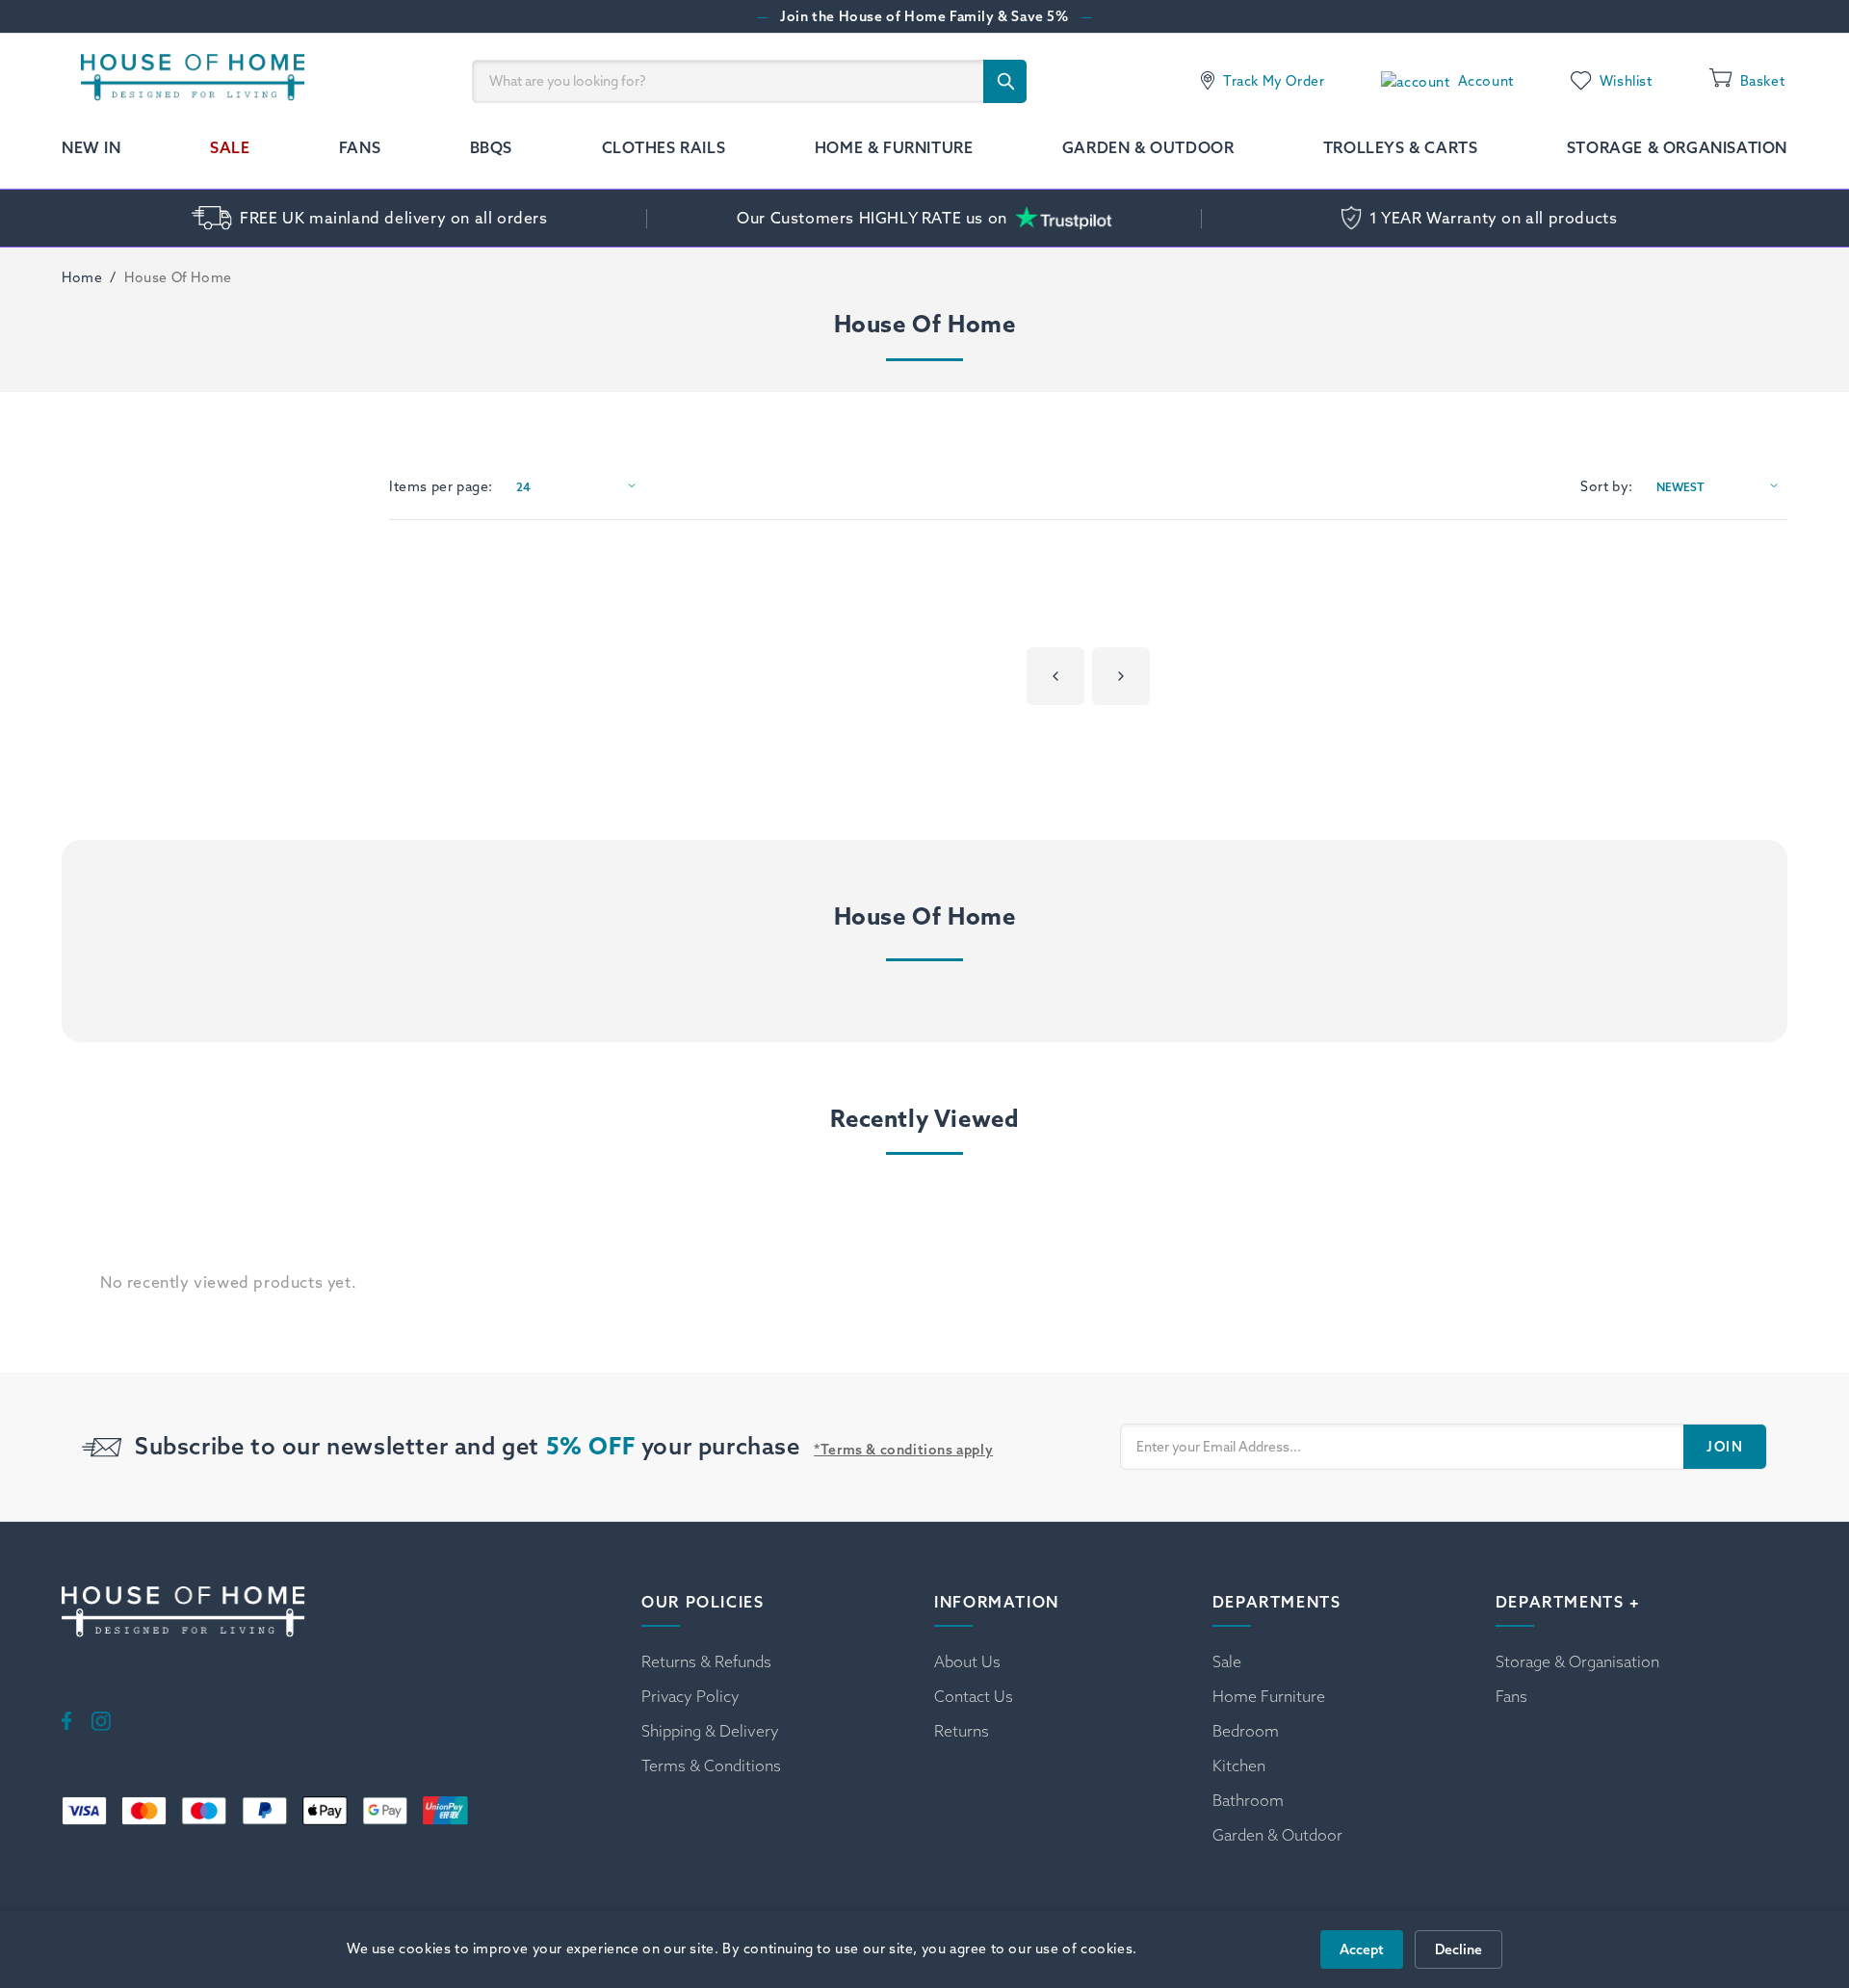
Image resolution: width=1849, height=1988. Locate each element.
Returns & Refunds (706, 1661)
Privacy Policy (690, 1696)
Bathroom (1248, 1800)
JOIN (1725, 1447)
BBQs (491, 147)
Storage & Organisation (1677, 147)
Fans (360, 147)
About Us (967, 1661)
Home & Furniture (894, 147)
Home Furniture (1269, 1696)
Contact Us (974, 1696)
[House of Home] (183, 81)
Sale (230, 147)
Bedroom (1246, 1731)
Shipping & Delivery (710, 1731)
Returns (962, 1731)
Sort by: (1607, 486)
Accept (1362, 1949)
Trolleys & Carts (1401, 147)
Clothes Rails (664, 147)
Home (82, 277)
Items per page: (441, 486)
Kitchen (1239, 1766)
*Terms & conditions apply (903, 1450)
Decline (1458, 1949)
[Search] (1005, 81)
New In (91, 147)
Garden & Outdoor (1148, 147)
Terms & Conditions (711, 1766)
